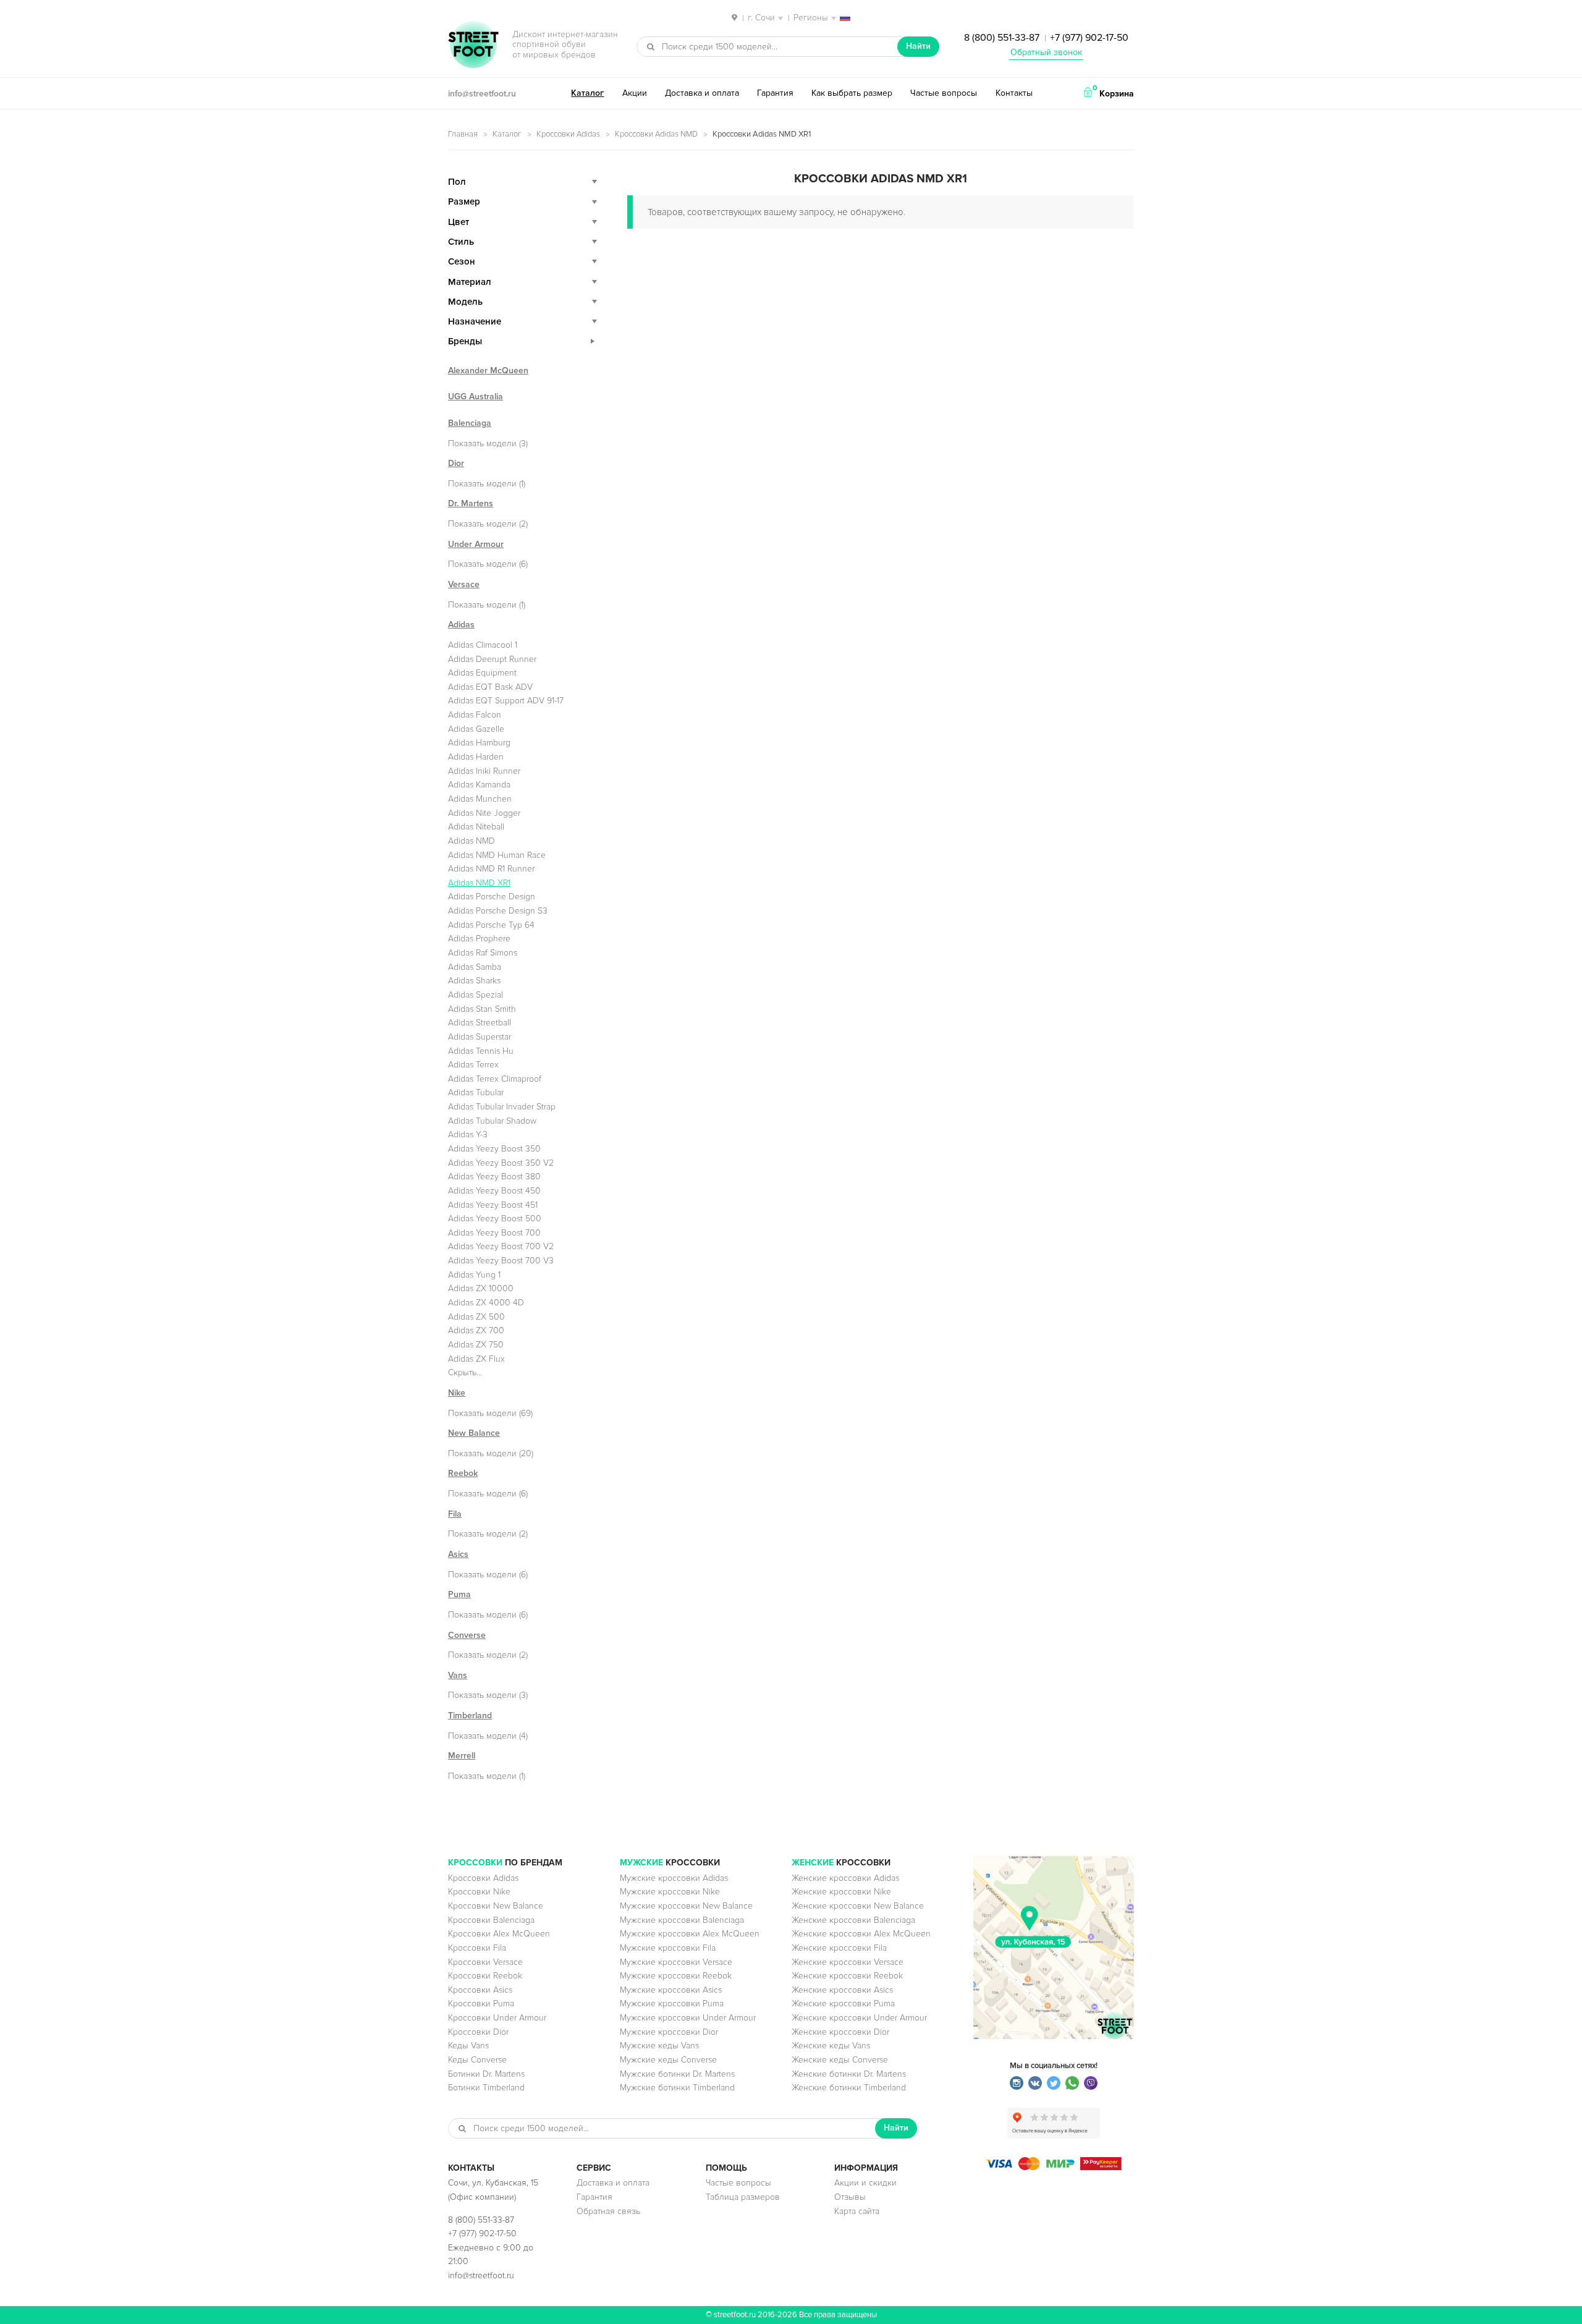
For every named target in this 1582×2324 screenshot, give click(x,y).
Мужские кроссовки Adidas (674, 1878)
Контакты (1014, 93)
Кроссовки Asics (480, 1990)
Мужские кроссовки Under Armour (688, 2018)
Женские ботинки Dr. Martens (849, 2074)
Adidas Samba (475, 967)
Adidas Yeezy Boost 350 (494, 1149)
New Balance (474, 1433)
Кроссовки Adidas (568, 134)
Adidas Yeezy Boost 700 (494, 1233)
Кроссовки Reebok (485, 1976)
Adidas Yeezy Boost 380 (494, 1177)
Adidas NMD (472, 841)
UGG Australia (476, 397)
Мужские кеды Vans (659, 2046)
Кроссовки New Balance (496, 1906)
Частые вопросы (944, 93)
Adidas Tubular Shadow (492, 1121)
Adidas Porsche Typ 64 (491, 925)
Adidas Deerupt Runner (492, 659)
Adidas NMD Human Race (497, 855)
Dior (456, 463)
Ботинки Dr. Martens (486, 2074)
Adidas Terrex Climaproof (495, 1079)
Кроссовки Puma (481, 2004)
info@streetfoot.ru (482, 94)
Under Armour (476, 544)
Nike (457, 1393)
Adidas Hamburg (479, 743)
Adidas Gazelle (476, 729)
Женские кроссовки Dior (840, 2032)
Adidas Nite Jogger (484, 813)
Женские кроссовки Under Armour (859, 2018)
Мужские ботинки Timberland (677, 2088)
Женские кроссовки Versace (848, 1962)
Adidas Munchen (480, 799)
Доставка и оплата (702, 93)
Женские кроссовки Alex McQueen (861, 1934)
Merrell (462, 1756)
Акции (635, 93)
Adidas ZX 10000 (481, 1288)
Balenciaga (470, 423)
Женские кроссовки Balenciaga (853, 1920)
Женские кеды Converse (840, 2060)
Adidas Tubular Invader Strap (502, 1107)
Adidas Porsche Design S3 (498, 911)
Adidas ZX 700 (476, 1330)
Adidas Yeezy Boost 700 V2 (501, 1246)
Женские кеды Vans (831, 2046)
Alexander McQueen (488, 371)
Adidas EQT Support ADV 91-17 (506, 701)
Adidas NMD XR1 (479, 883)
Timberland (470, 1715)
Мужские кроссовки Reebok (676, 1976)
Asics (458, 1554)
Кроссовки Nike (479, 1892)
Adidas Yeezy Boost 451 (493, 1205)
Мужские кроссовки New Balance (686, 1906)
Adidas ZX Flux (476, 1359)
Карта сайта (857, 2211)
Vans (458, 1675)
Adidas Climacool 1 (483, 645)
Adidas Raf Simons (483, 953)
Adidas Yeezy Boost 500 (495, 1219)
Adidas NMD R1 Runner (491, 869)
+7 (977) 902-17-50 (1089, 38)
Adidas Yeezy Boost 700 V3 (501, 1261)
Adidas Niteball (476, 827)
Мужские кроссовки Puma (672, 2004)
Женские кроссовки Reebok (847, 1976)
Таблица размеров (743, 2197)
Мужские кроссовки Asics (671, 1990)
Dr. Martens (471, 503)
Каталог (587, 93)
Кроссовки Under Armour (497, 2018)
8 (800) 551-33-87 (1002, 38)
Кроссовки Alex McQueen (499, 1934)
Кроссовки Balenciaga (491, 1920)
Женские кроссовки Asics (842, 1990)
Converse (467, 1635)
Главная (463, 134)
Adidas (461, 625)
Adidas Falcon (475, 715)
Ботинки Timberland (486, 2088)
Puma (459, 1594)
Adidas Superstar (480, 1037)
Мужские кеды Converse (668, 2060)
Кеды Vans (468, 2046)
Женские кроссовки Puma (843, 2004)
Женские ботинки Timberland (849, 2088)
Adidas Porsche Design (492, 897)
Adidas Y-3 (468, 1134)
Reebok (463, 1473)
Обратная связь (608, 2211)
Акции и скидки (865, 2183)
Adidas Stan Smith (482, 1009)
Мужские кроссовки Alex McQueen (690, 1934)
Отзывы (850, 2197)
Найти (918, 46)
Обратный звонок (1046, 52)
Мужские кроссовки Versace (676, 1962)
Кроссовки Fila (477, 1948)
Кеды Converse (477, 2060)
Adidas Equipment (482, 673)
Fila (455, 1514)
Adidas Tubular (476, 1092)
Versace (464, 584)
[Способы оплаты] (1054, 2167)
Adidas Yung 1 (474, 1275)
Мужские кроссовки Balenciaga (682, 1920)
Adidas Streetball (480, 1023)
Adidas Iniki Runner (484, 771)
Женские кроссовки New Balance (858, 1906)
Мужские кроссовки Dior (669, 2032)
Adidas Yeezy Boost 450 (494, 1191)
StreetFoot (473, 46)
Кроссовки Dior (478, 2032)
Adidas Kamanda (479, 785)
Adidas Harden (476, 757)
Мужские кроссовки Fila (668, 1948)
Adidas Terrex (473, 1065)
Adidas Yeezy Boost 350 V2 (501, 1163)
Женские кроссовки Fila (839, 1948)
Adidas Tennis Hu (481, 1051)
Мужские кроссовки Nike (670, 1892)
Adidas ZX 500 (476, 1317)
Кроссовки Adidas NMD (656, 134)
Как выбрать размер (852, 93)
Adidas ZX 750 (476, 1345)
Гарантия (775, 93)
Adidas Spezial (476, 995)
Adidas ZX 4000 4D (486, 1303)
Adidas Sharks (474, 981)
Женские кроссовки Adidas (845, 1878)
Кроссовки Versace (485, 1962)
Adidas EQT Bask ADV (490, 687)
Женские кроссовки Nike (841, 1892)
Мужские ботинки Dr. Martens (677, 2074)
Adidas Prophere (479, 939)
